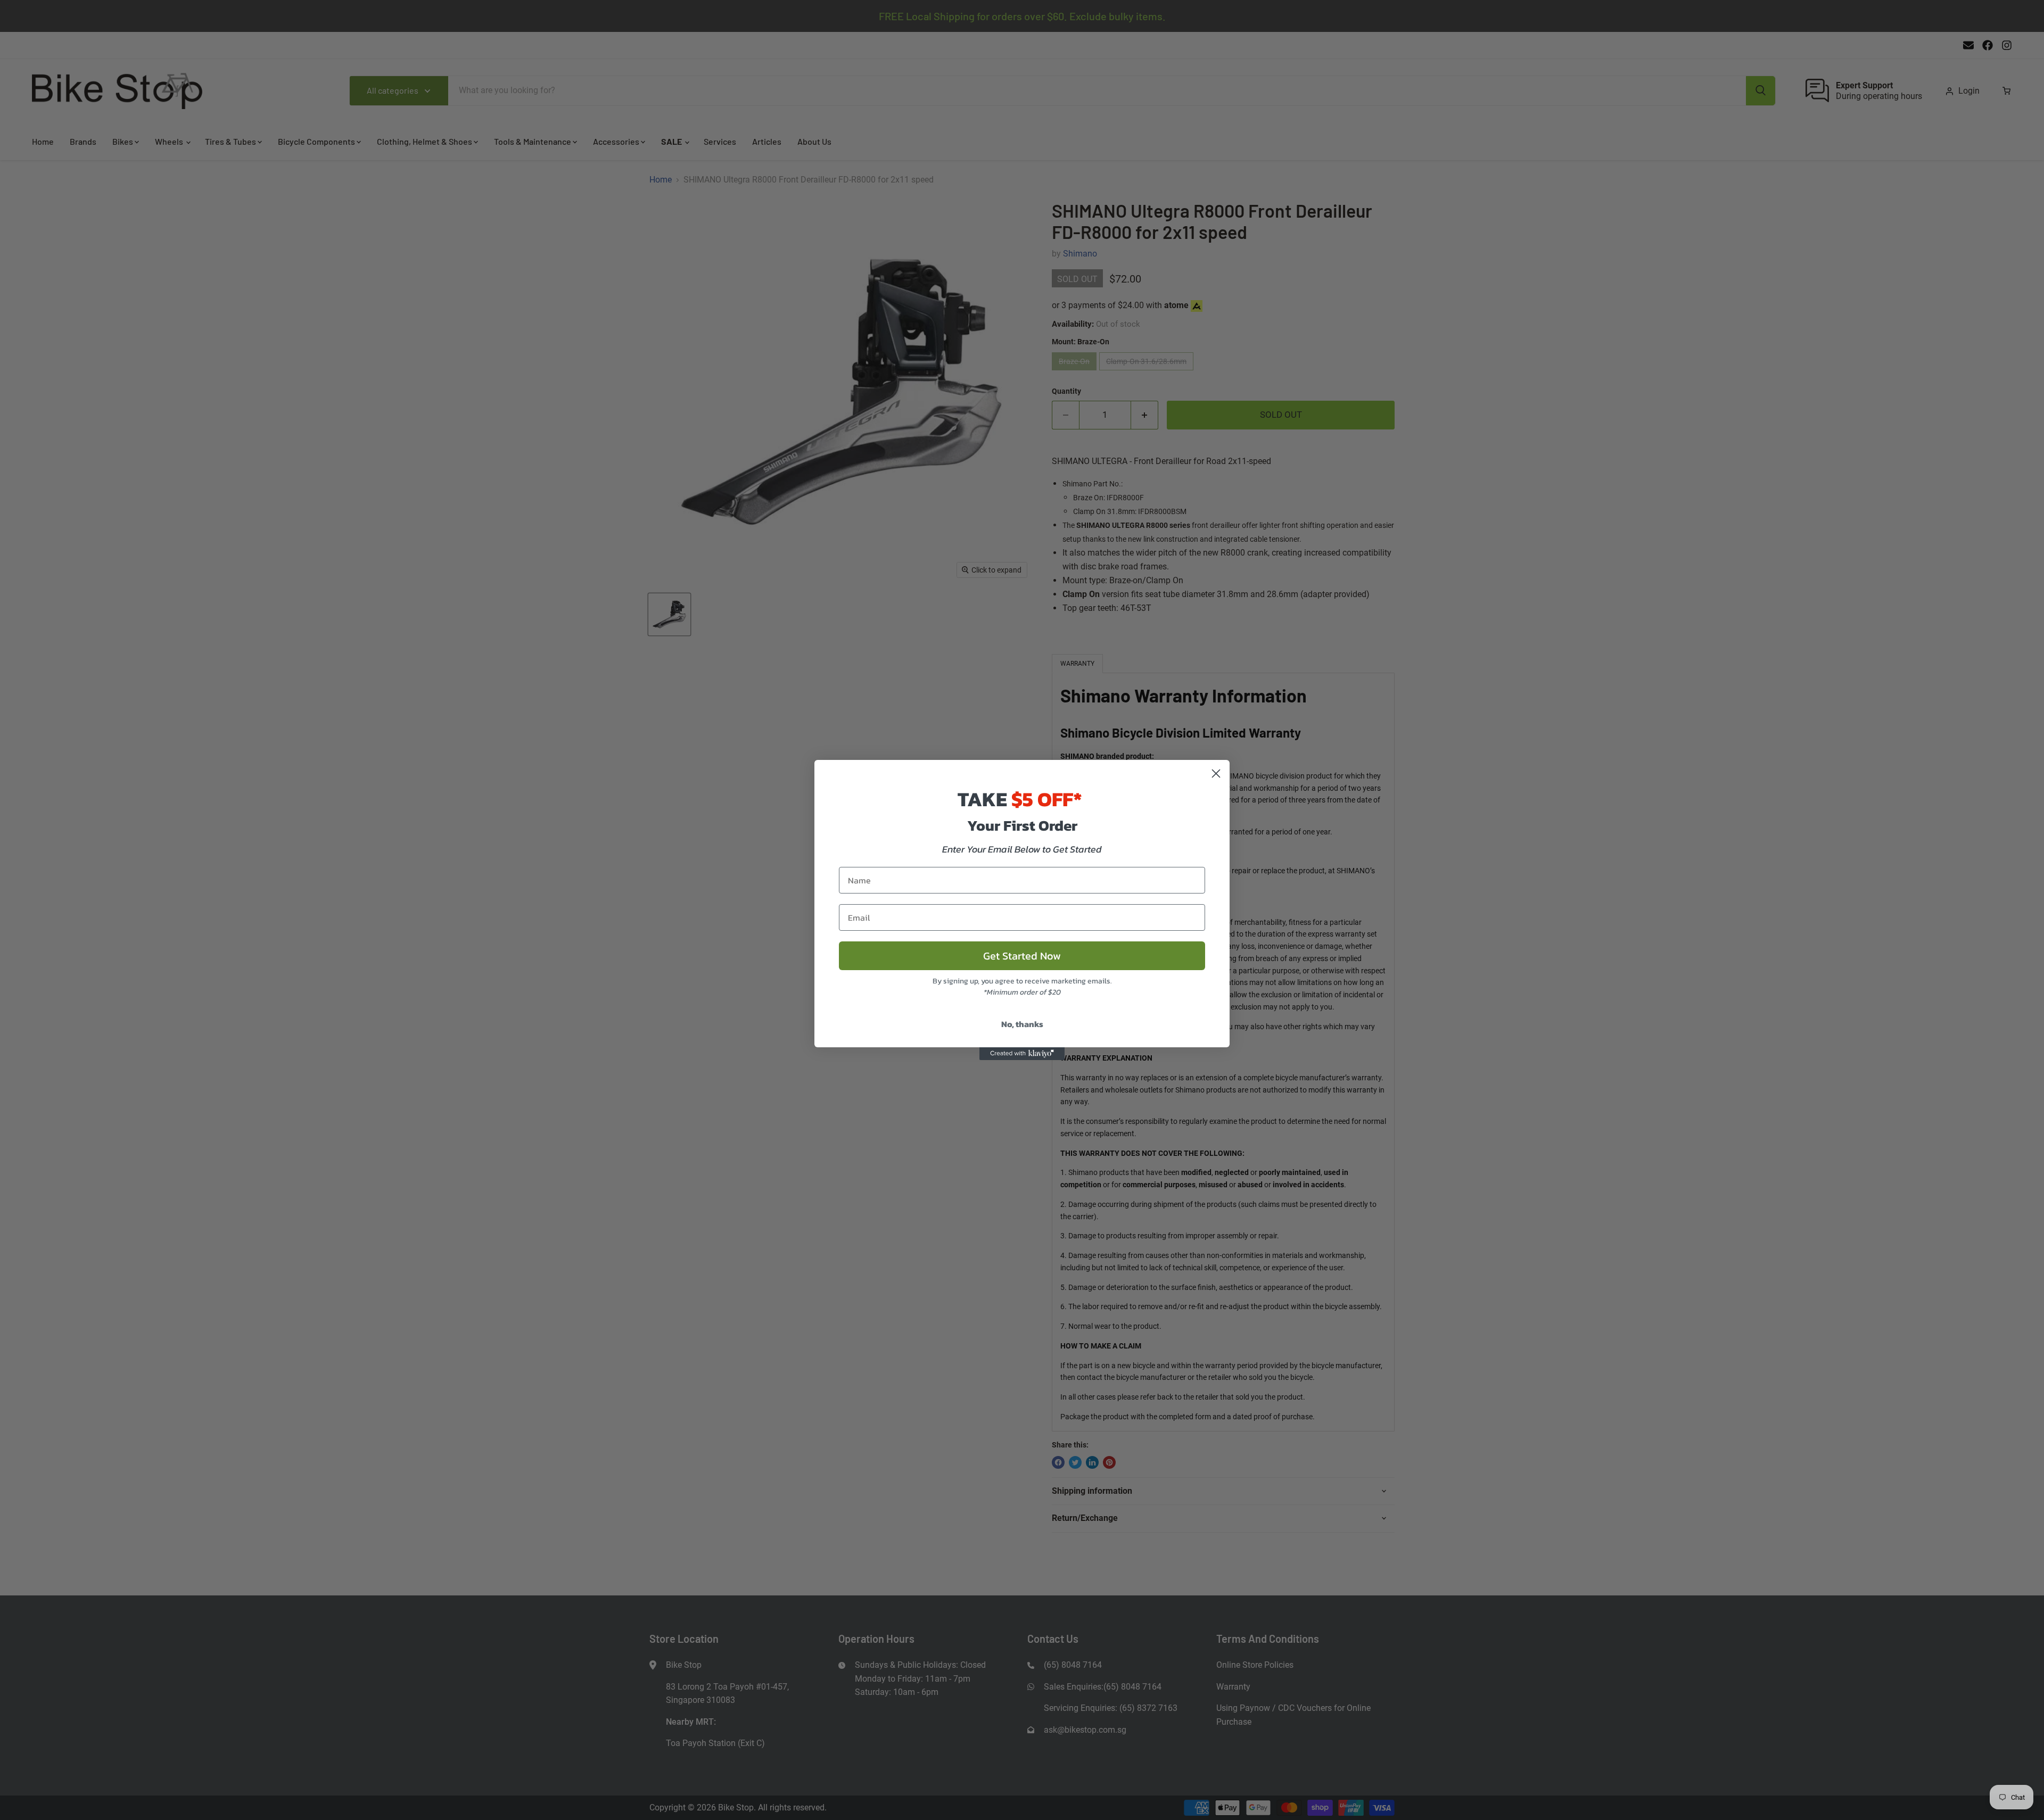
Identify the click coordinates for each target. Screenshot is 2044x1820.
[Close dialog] (1216, 773)
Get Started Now (1022, 956)
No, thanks (1022, 1024)
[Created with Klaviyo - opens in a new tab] (1022, 1054)
